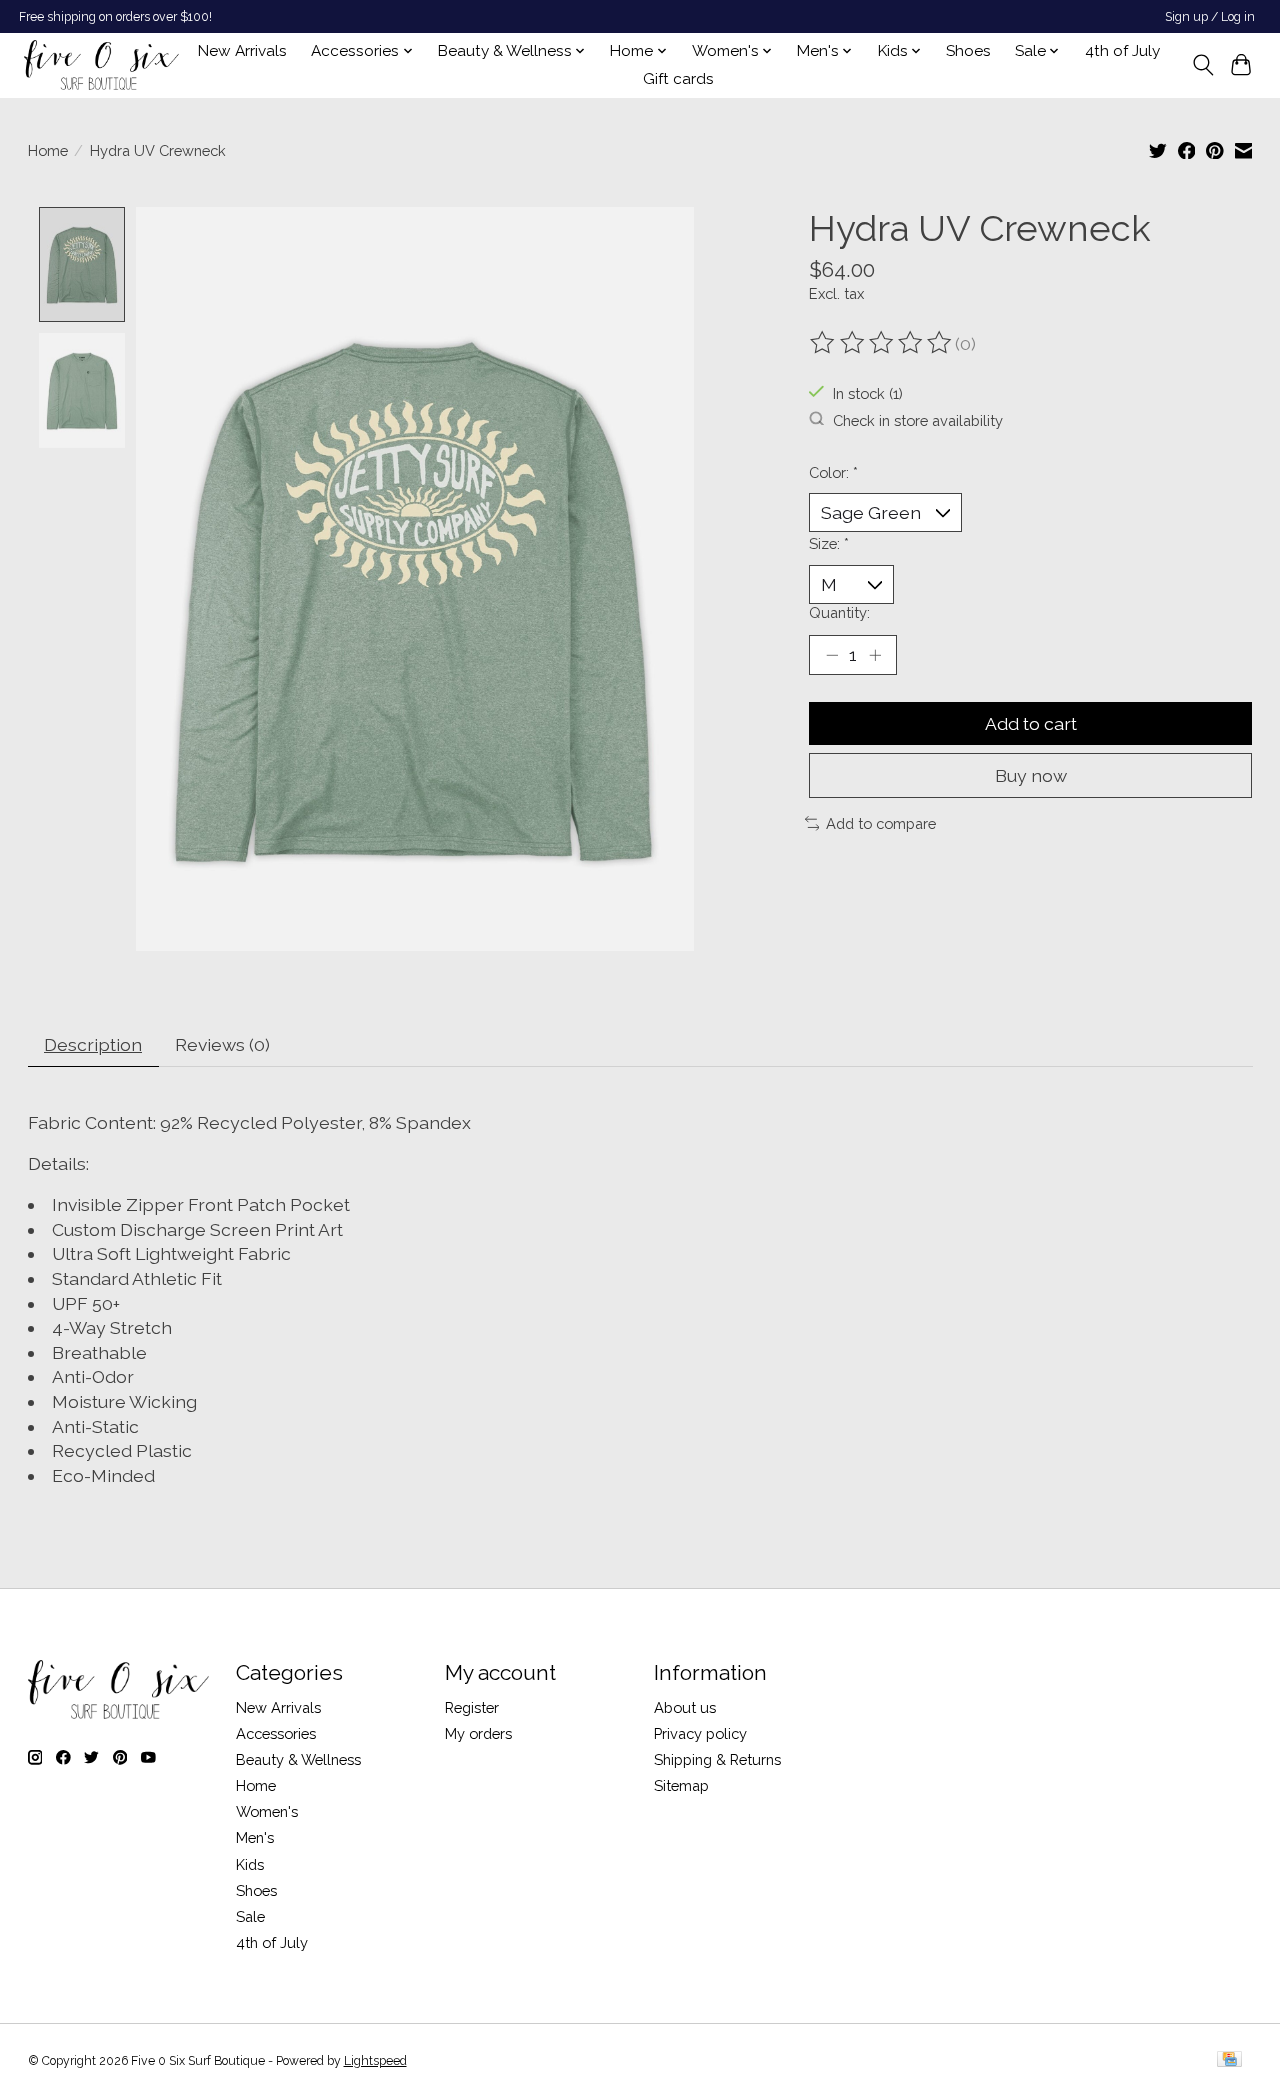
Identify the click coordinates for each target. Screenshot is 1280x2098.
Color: (833, 472)
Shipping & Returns (717, 1759)
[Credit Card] (1229, 2060)
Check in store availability (918, 419)
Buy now (1031, 775)
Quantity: (839, 612)
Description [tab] (93, 1044)
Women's (267, 1811)
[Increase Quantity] (875, 655)
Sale (250, 1916)
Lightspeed (375, 2061)
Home (48, 150)
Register (472, 1707)
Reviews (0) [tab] (222, 1044)
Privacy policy (700, 1733)
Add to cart (1031, 723)
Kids (250, 1864)
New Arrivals (242, 51)
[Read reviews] (882, 343)
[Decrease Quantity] (832, 655)
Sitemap (681, 1785)
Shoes (968, 51)
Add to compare (881, 823)
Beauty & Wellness (298, 1759)
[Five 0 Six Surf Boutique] (101, 65)
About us (685, 1707)
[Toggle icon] (1202, 65)
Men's (255, 1837)
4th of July (1122, 51)
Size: (829, 543)
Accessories (276, 1733)
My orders (478, 1733)
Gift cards (678, 79)
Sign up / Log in (1210, 17)
